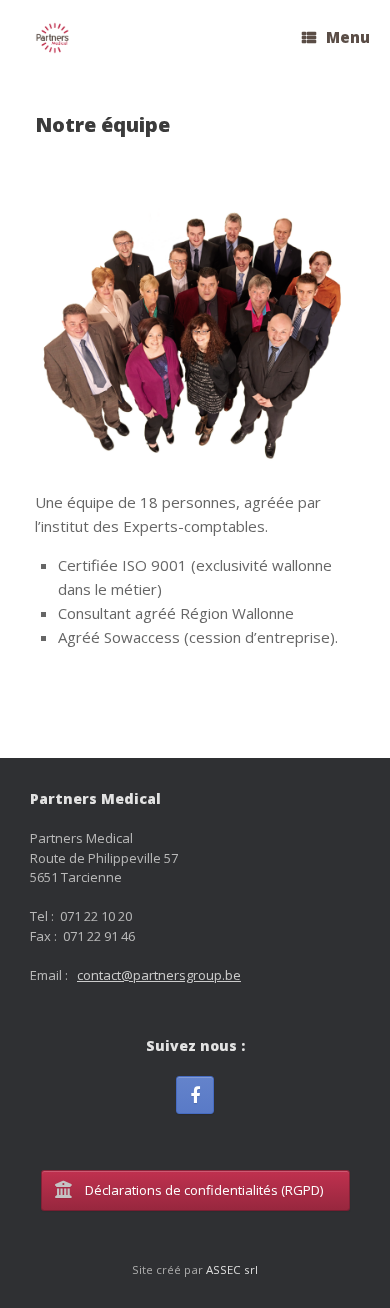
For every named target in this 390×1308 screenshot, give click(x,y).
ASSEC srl (232, 1269)
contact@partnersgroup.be (159, 975)
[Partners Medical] (52, 38)
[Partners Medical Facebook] (195, 1095)
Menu (348, 37)
